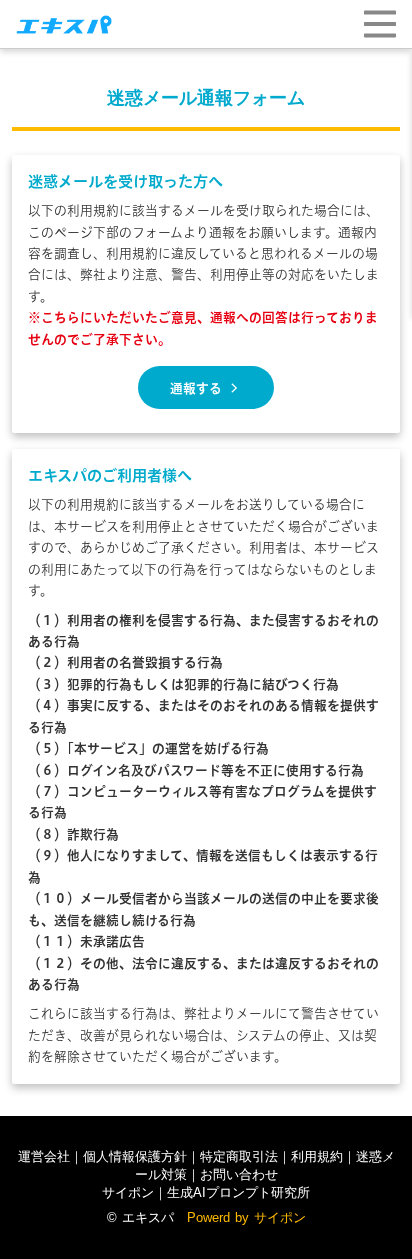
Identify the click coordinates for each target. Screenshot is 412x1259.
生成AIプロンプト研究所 (238, 1192)
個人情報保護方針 (135, 1156)
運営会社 (44, 1156)
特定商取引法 (239, 1156)
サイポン (128, 1192)
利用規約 (317, 1156)
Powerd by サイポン (246, 1217)
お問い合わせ (239, 1174)
